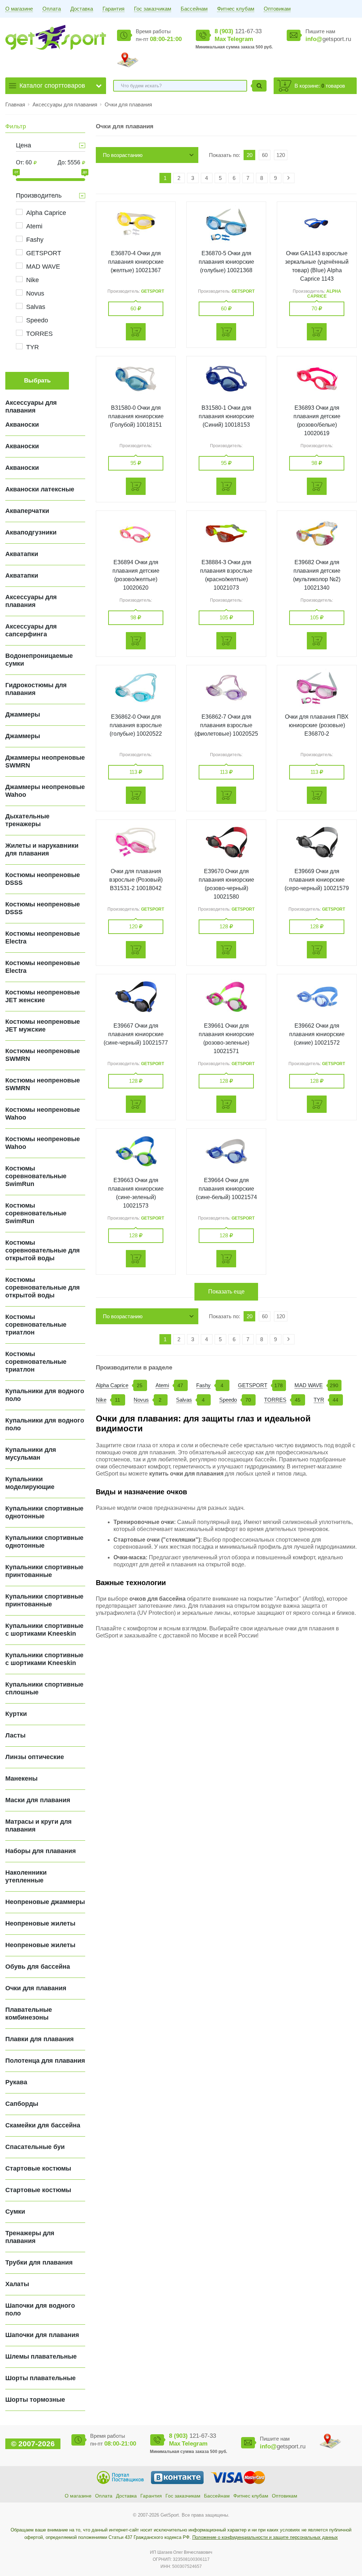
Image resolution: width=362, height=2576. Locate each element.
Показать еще (226, 1292)
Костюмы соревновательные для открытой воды (43, 1250)
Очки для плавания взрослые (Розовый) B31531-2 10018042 (136, 880)
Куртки (16, 1714)
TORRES (39, 334)
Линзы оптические (35, 1757)
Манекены (21, 1778)
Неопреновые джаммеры (45, 1902)
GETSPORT (44, 253)
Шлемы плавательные (41, 2356)
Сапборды (22, 2104)
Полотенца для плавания (45, 2061)
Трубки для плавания (39, 2262)
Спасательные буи (35, 2147)
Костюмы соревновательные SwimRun (36, 1176)
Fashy (35, 240)
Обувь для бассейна (38, 1967)
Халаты (17, 2284)
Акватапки (22, 554)
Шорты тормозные (35, 2400)
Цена (24, 145)
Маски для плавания (38, 1800)
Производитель (39, 195)
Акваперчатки (27, 511)
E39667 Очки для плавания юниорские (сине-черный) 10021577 (136, 1034)
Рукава (16, 2082)
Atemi (34, 226)
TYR (33, 347)
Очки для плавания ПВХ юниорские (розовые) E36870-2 (317, 725)
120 (281, 155)
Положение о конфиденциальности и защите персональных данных (265, 2537)
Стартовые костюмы (38, 2168)
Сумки (15, 2212)
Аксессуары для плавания (66, 104)
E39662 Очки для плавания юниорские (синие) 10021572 (317, 1034)
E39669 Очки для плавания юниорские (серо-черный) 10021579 (317, 880)
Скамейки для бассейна (43, 2125)
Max (220, 39)
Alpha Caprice (46, 213)
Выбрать (37, 381)
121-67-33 (238, 31)
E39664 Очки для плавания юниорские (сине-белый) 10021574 (226, 1189)
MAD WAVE (43, 267)
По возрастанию (123, 155)
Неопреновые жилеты (40, 1923)
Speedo (37, 320)
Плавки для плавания (40, 2039)
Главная (15, 104)
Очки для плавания (128, 104)
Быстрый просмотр (136, 224)
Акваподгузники (31, 532)
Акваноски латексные (40, 489)
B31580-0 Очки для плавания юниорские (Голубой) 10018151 (136, 416)
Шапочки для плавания (42, 2335)
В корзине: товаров (320, 86)
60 (265, 155)
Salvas (36, 307)
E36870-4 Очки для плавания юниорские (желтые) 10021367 (136, 262)
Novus (35, 293)
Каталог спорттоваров (52, 86)
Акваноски (22, 425)
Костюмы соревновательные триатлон (36, 1325)
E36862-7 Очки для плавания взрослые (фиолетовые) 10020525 (226, 725)
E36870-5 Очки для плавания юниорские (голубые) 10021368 (226, 262)
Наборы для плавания (41, 1851)
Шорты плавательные (40, 2378)
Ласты (15, 1735)
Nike (33, 280)
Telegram (240, 39)
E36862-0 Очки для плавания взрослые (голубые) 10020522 (136, 725)
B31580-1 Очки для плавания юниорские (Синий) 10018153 (226, 416)
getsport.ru (328, 39)
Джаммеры (23, 714)
